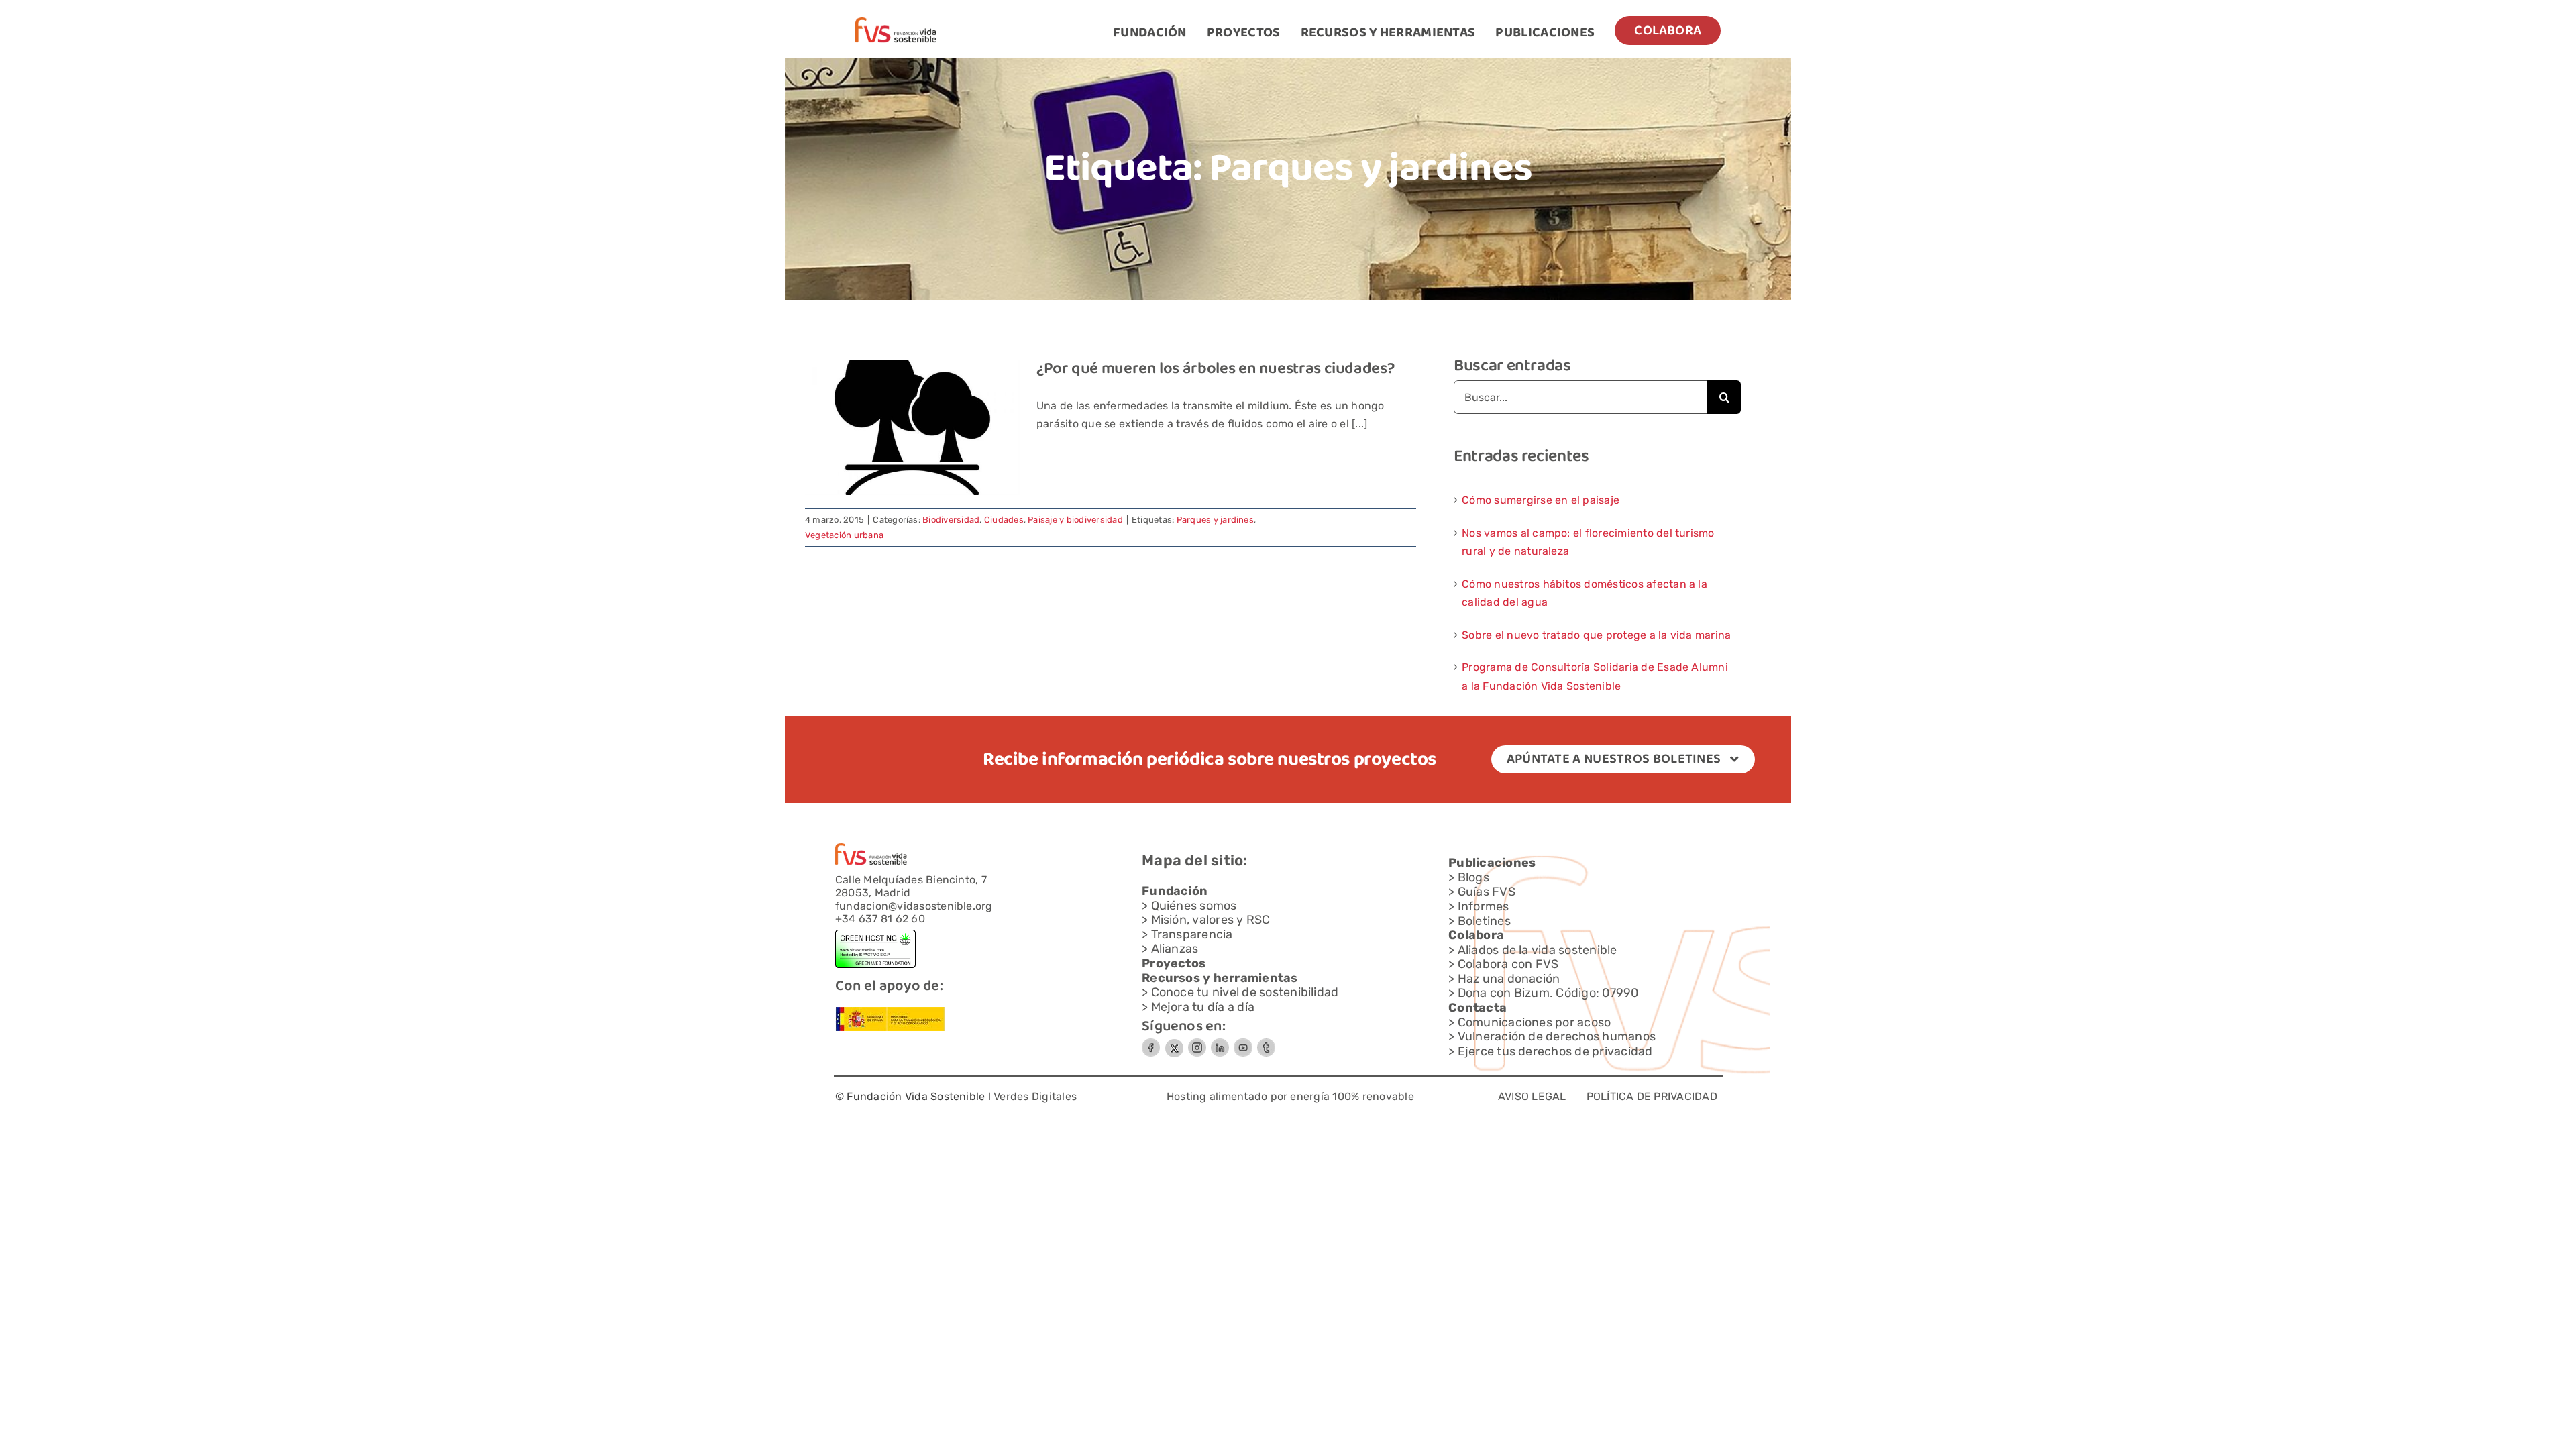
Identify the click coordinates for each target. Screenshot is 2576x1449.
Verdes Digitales (1035, 1096)
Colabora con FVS (1508, 964)
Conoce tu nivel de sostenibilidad (1245, 992)
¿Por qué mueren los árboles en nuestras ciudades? (1215, 369)
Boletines (1484, 921)
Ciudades (1004, 520)
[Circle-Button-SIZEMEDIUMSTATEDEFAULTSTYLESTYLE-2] (1151, 1043)
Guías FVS (1487, 892)
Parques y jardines (1215, 520)
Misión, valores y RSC (1211, 920)
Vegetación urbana (844, 535)
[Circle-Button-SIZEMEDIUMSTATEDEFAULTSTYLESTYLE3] (1220, 1043)
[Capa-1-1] (896, 22)
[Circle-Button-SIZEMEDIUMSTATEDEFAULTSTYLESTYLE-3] (1243, 1043)
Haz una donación (1509, 979)
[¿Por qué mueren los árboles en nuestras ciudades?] (912, 428)
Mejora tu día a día (1203, 1007)
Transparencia (1192, 934)
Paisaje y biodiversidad (1075, 520)
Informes (1484, 906)
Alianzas (1175, 949)
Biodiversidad (951, 520)
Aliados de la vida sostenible (1538, 950)
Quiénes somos (1194, 906)
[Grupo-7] (1197, 1043)
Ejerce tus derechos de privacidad (1555, 1051)
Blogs (1473, 877)
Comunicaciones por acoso (1535, 1022)
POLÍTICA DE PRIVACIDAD (1652, 1096)
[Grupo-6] (1266, 1043)
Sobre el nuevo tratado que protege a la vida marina (1596, 635)
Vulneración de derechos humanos (1557, 1036)
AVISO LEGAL (1532, 1096)
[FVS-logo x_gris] (1174, 1043)
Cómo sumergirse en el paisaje (1541, 500)
